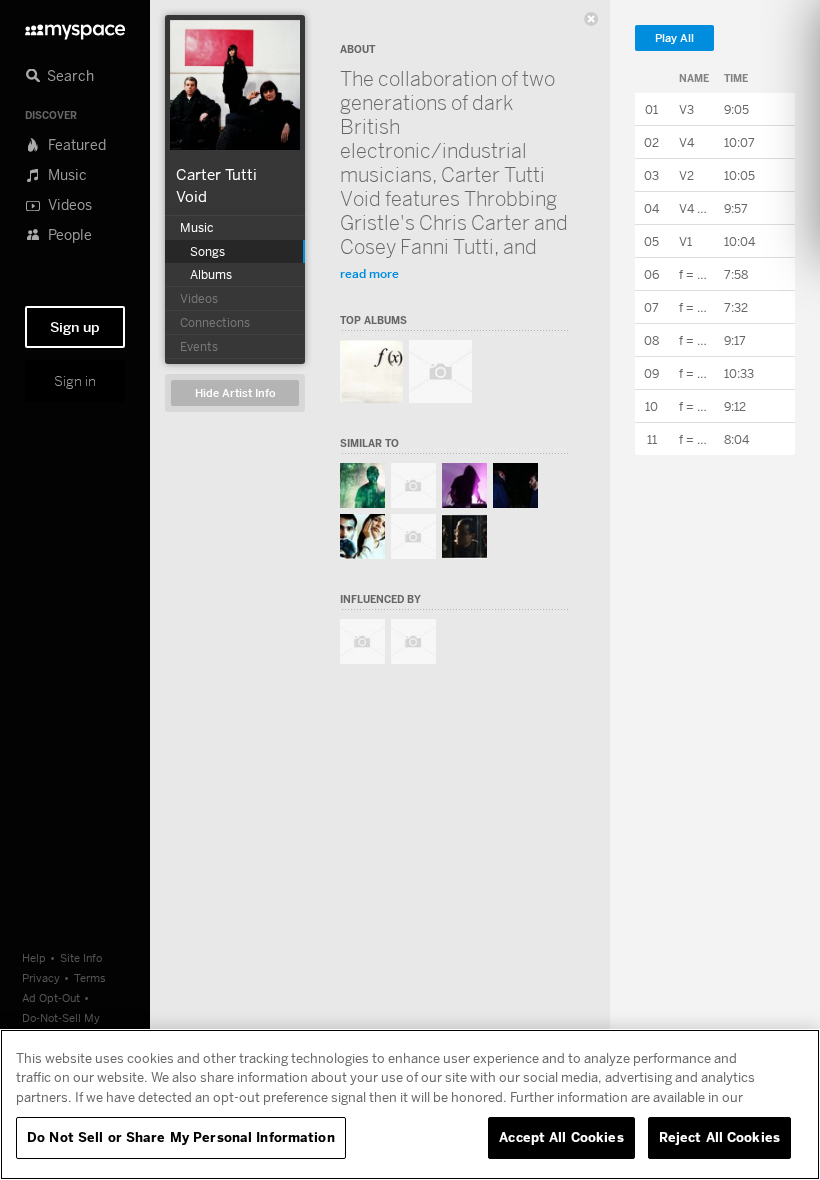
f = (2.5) (701, 406)
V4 (686, 142)
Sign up (75, 327)
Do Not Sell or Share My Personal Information (181, 1137)
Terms (90, 977)
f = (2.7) (701, 274)
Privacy (41, 977)
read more (369, 273)
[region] (410, 1104)
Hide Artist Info (235, 393)
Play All (674, 38)
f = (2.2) (701, 340)
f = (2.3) (701, 307)
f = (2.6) (701, 439)
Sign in (75, 381)
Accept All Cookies (561, 1137)
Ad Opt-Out (51, 997)
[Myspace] (75, 26)
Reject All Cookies (719, 1137)
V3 (686, 109)
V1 (685, 241)
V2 (686, 175)
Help (34, 957)
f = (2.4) (701, 373)
